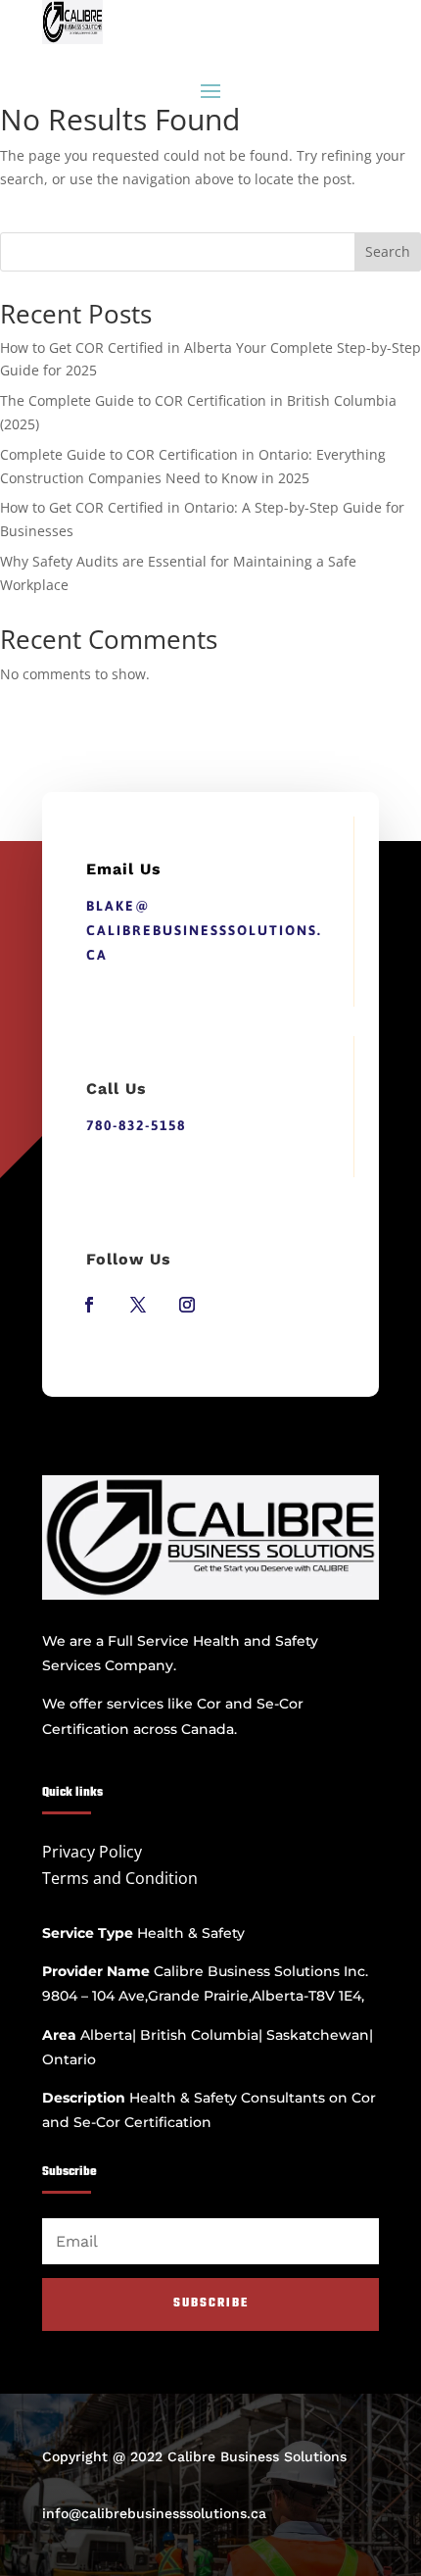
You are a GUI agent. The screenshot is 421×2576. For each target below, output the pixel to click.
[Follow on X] (138, 1305)
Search (388, 251)
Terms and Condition (120, 1878)
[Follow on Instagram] (187, 1305)
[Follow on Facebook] (89, 1305)
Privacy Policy (92, 1852)
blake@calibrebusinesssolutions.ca (204, 930)
